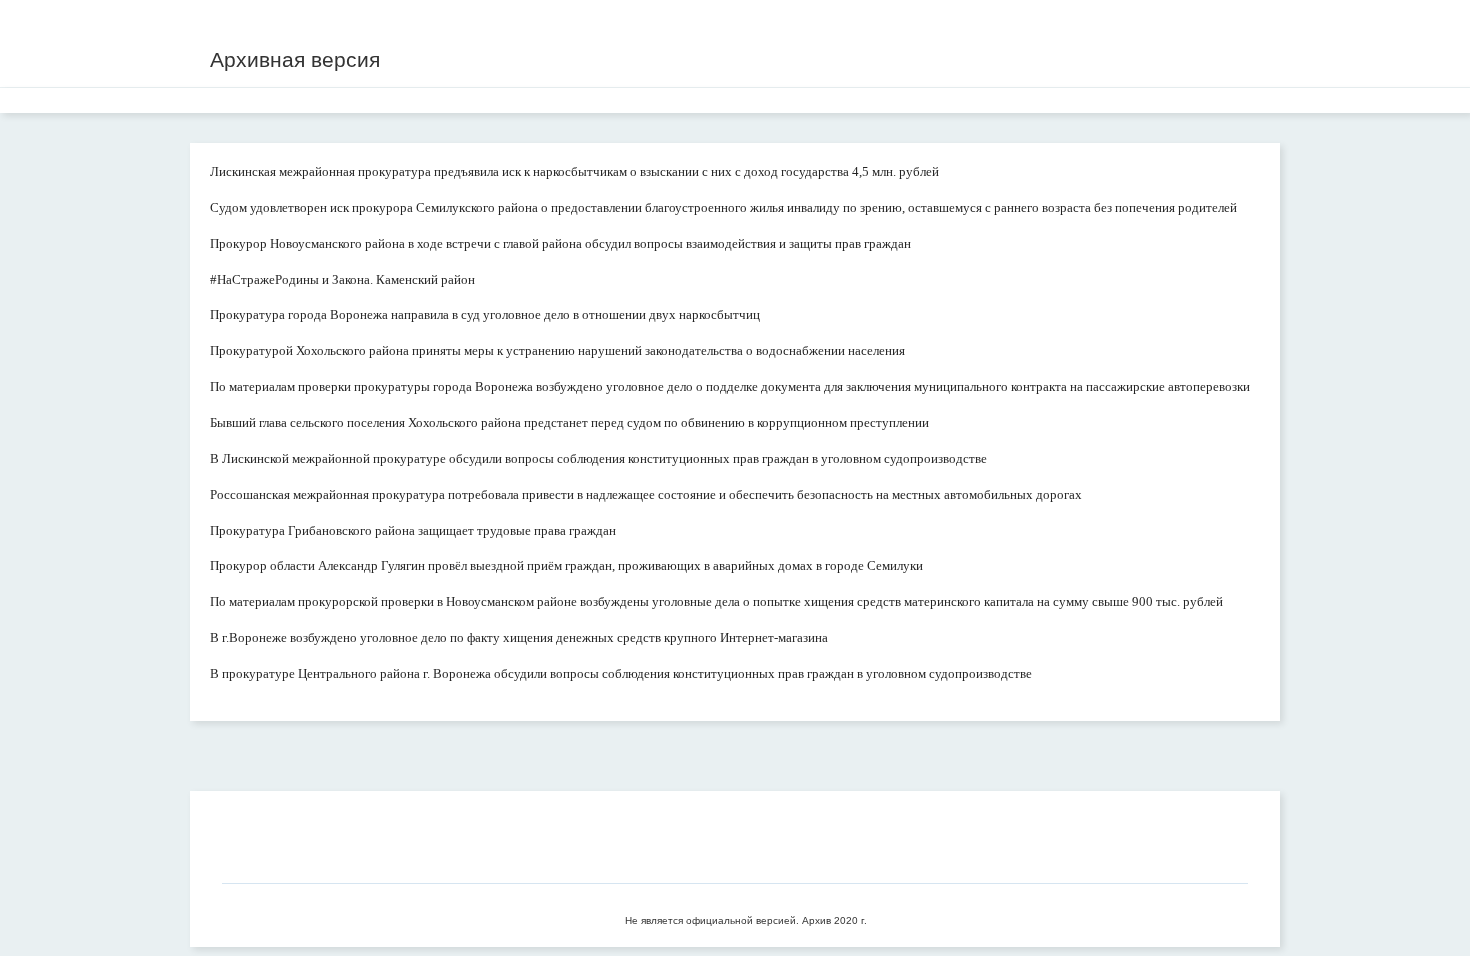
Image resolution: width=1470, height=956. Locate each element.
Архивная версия (295, 59)
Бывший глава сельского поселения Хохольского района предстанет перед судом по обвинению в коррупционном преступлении (569, 422)
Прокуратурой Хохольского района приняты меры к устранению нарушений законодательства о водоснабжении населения (557, 350)
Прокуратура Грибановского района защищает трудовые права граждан (413, 530)
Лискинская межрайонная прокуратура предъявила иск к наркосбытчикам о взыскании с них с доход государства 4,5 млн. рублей (574, 171)
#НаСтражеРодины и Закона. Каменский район (342, 279)
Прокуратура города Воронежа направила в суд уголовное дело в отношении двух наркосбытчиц (485, 314)
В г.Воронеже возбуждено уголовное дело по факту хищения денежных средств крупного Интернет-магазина (519, 637)
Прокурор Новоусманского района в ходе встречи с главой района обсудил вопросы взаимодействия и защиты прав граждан (560, 243)
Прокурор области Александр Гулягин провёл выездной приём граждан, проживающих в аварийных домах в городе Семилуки (566, 565)
